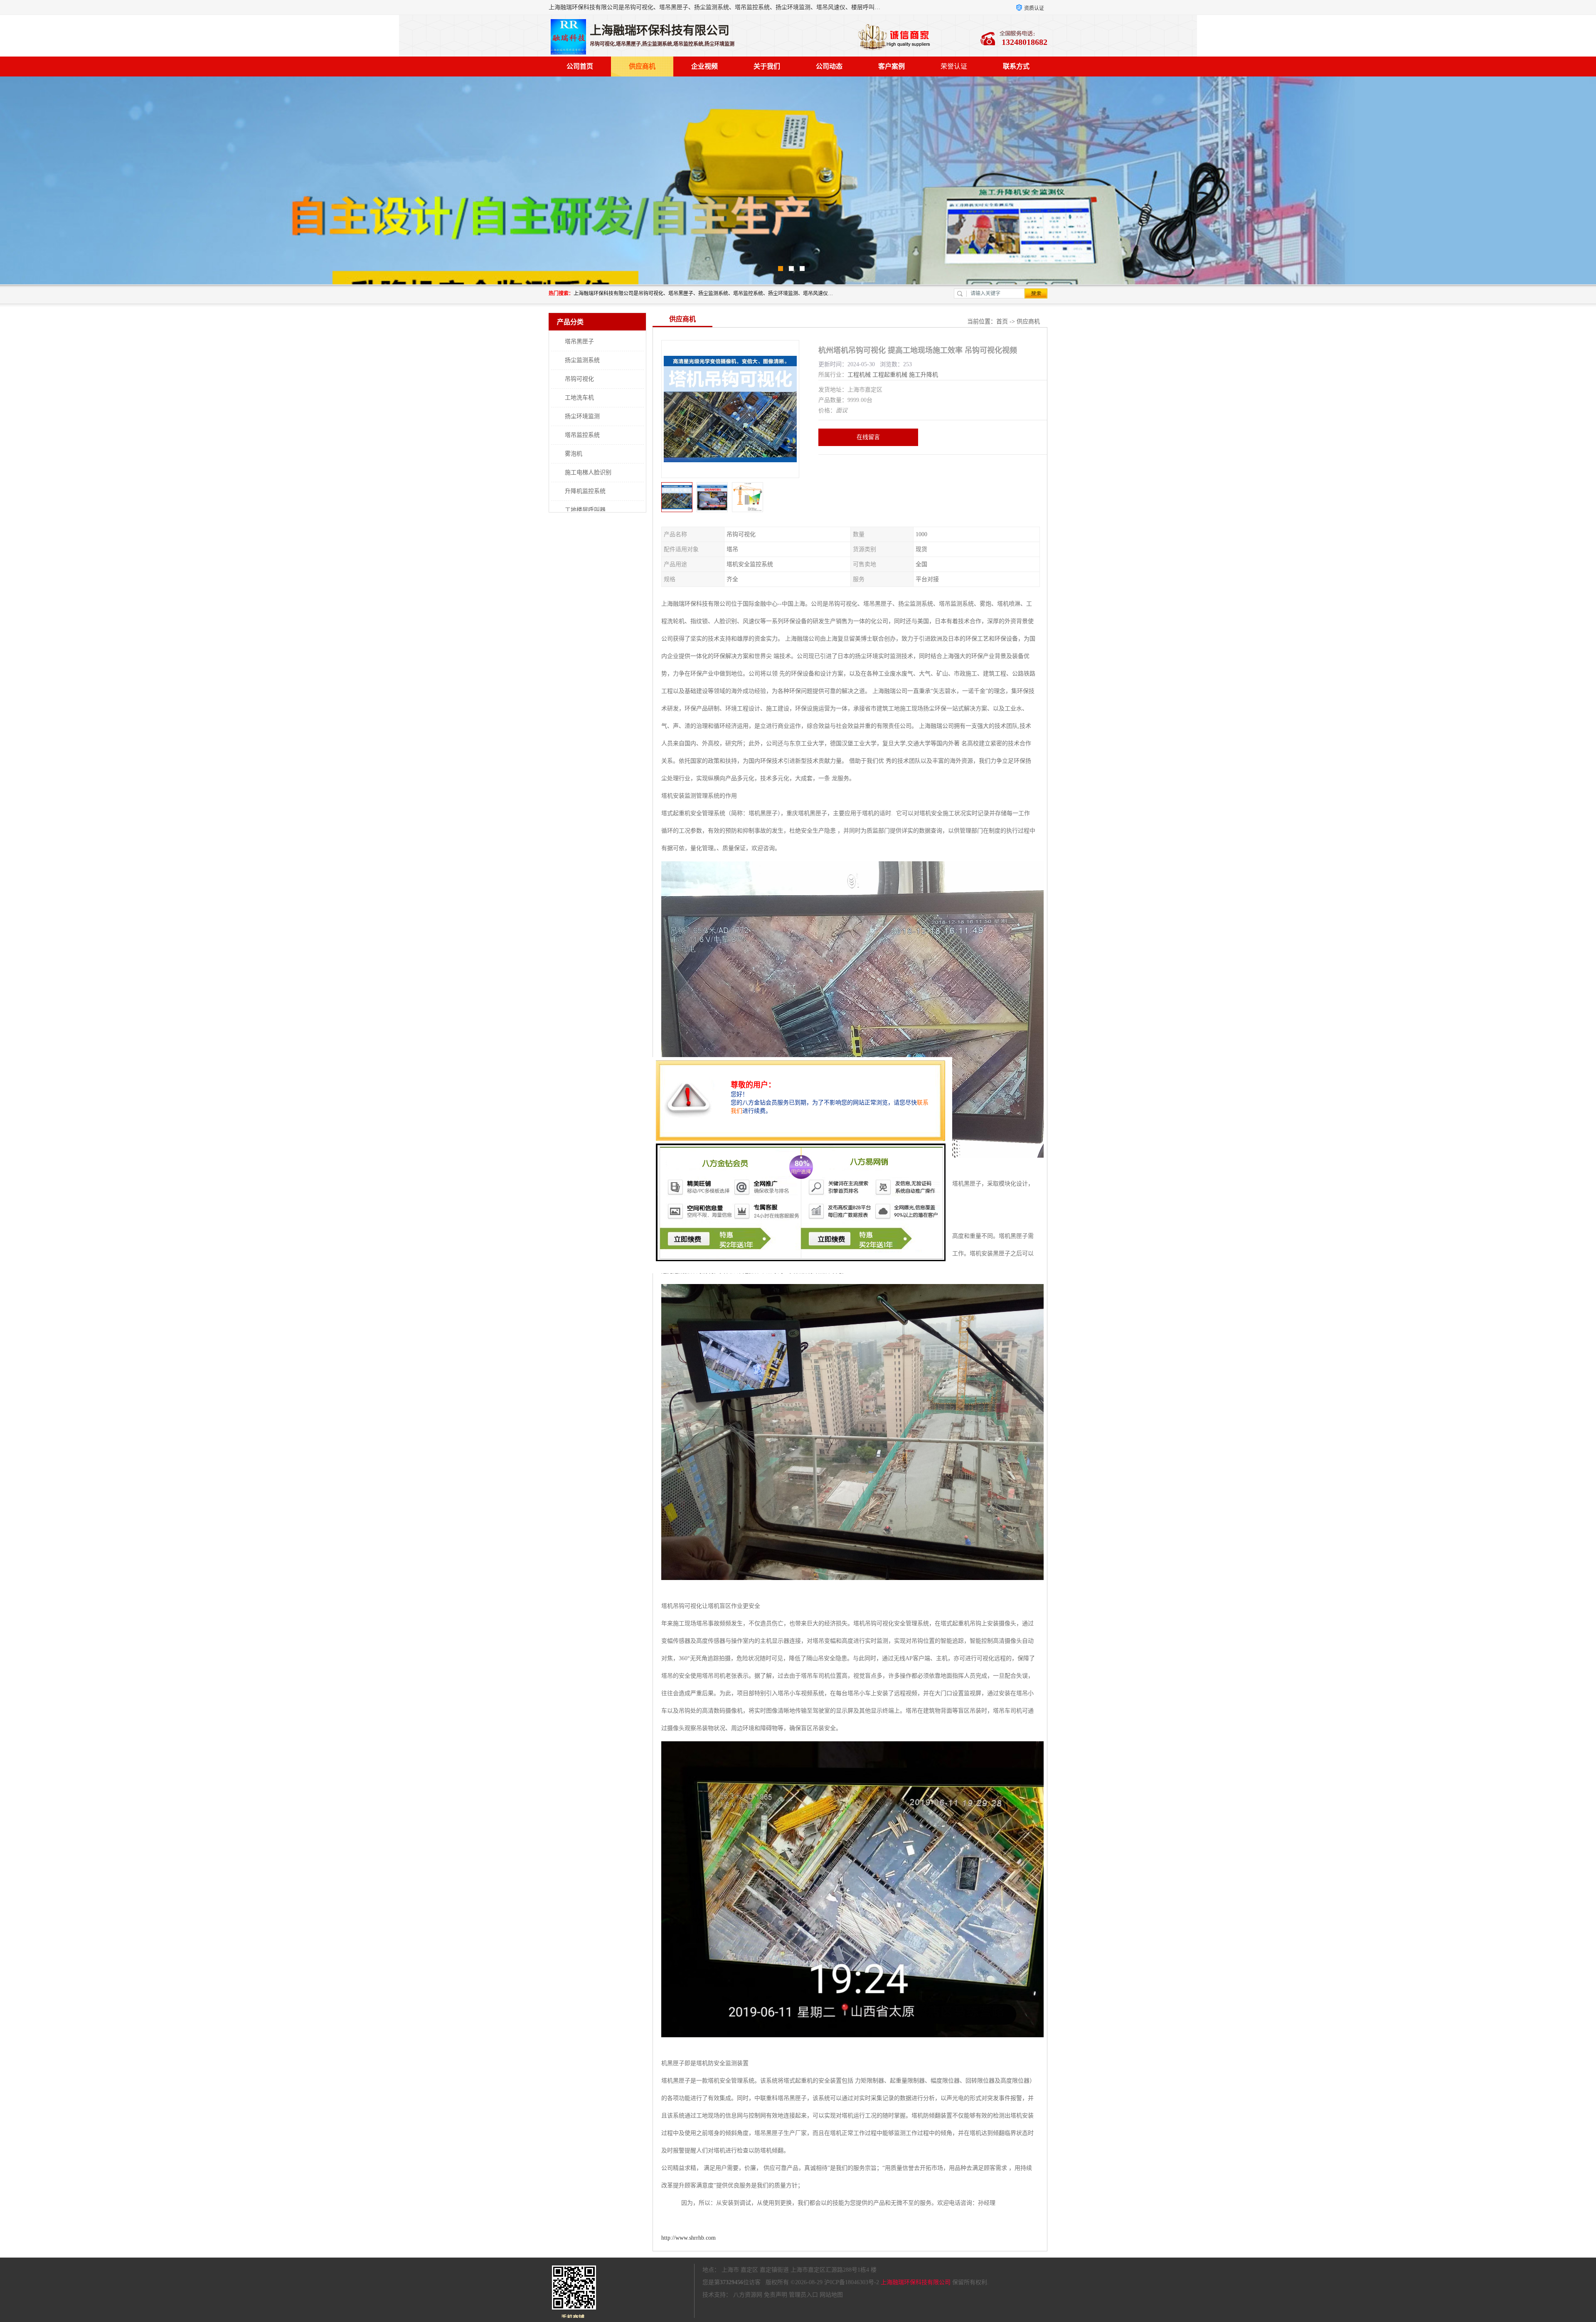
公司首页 (580, 66)
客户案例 (892, 66)
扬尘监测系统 (582, 360)
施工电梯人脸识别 (588, 472)
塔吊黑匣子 (579, 341)
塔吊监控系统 (582, 435)
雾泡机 (574, 454)
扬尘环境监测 (582, 416)
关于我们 (767, 66)
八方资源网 (748, 2295)
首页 (1002, 322)
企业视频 (704, 66)
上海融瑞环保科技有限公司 (916, 2282)
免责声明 (776, 2295)
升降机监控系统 (585, 491)
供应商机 (642, 66)
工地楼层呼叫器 (585, 510)
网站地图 (831, 2295)
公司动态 (829, 66)
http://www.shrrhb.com (688, 2238)
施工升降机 (924, 375)
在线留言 (868, 437)
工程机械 (859, 375)
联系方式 (1016, 66)
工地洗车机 (579, 398)
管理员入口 (803, 2295)
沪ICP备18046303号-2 (852, 2282)
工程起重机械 (890, 375)
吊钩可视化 (579, 379)
